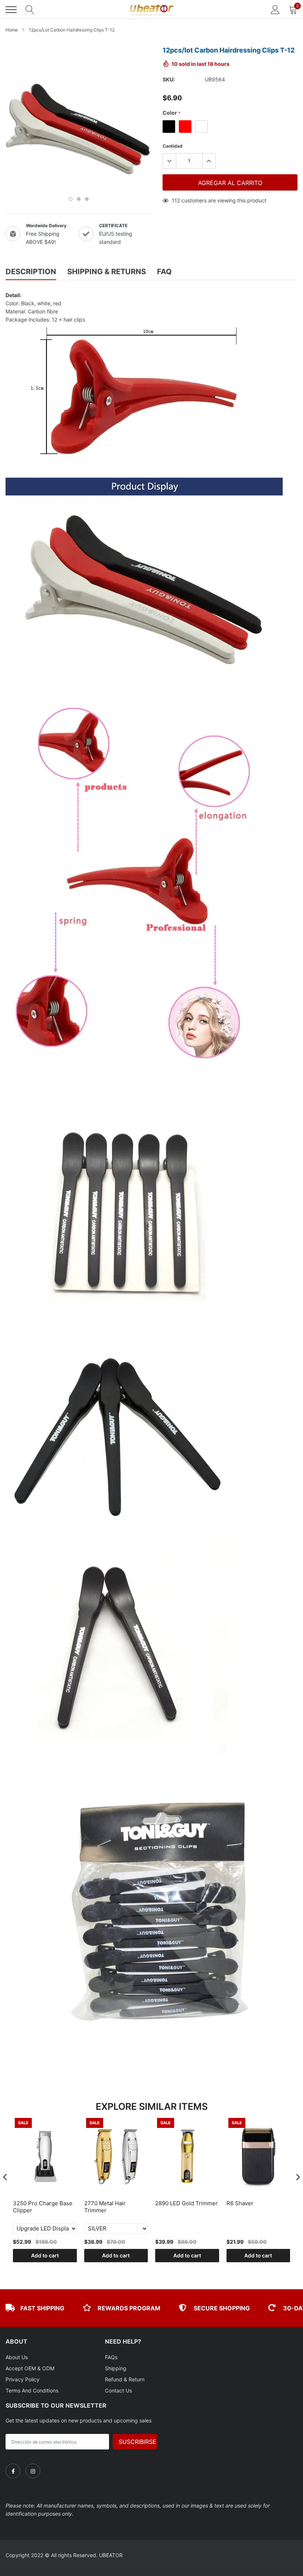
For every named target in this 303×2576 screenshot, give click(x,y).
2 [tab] (79, 199)
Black (169, 127)
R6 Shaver (240, 2203)
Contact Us (118, 2390)
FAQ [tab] (164, 272)
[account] (275, 9)
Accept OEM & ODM (30, 2368)
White (201, 127)
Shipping (116, 2368)
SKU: (169, 79)
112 (176, 200)
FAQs (111, 2357)
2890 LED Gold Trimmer (186, 2203)
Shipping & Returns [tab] (107, 272)
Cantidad (173, 146)
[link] (13, 2471)
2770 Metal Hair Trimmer (105, 2207)
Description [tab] (31, 272)
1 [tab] (71, 199)
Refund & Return (125, 2379)
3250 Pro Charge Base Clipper (43, 2207)
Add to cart (45, 2255)
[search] (30, 10)
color (171, 113)
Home (12, 30)
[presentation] (5, 2177)
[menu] (11, 10)
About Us (17, 2357)
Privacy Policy (23, 2379)
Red (185, 127)
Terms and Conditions (32, 2390)
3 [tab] (87, 199)
